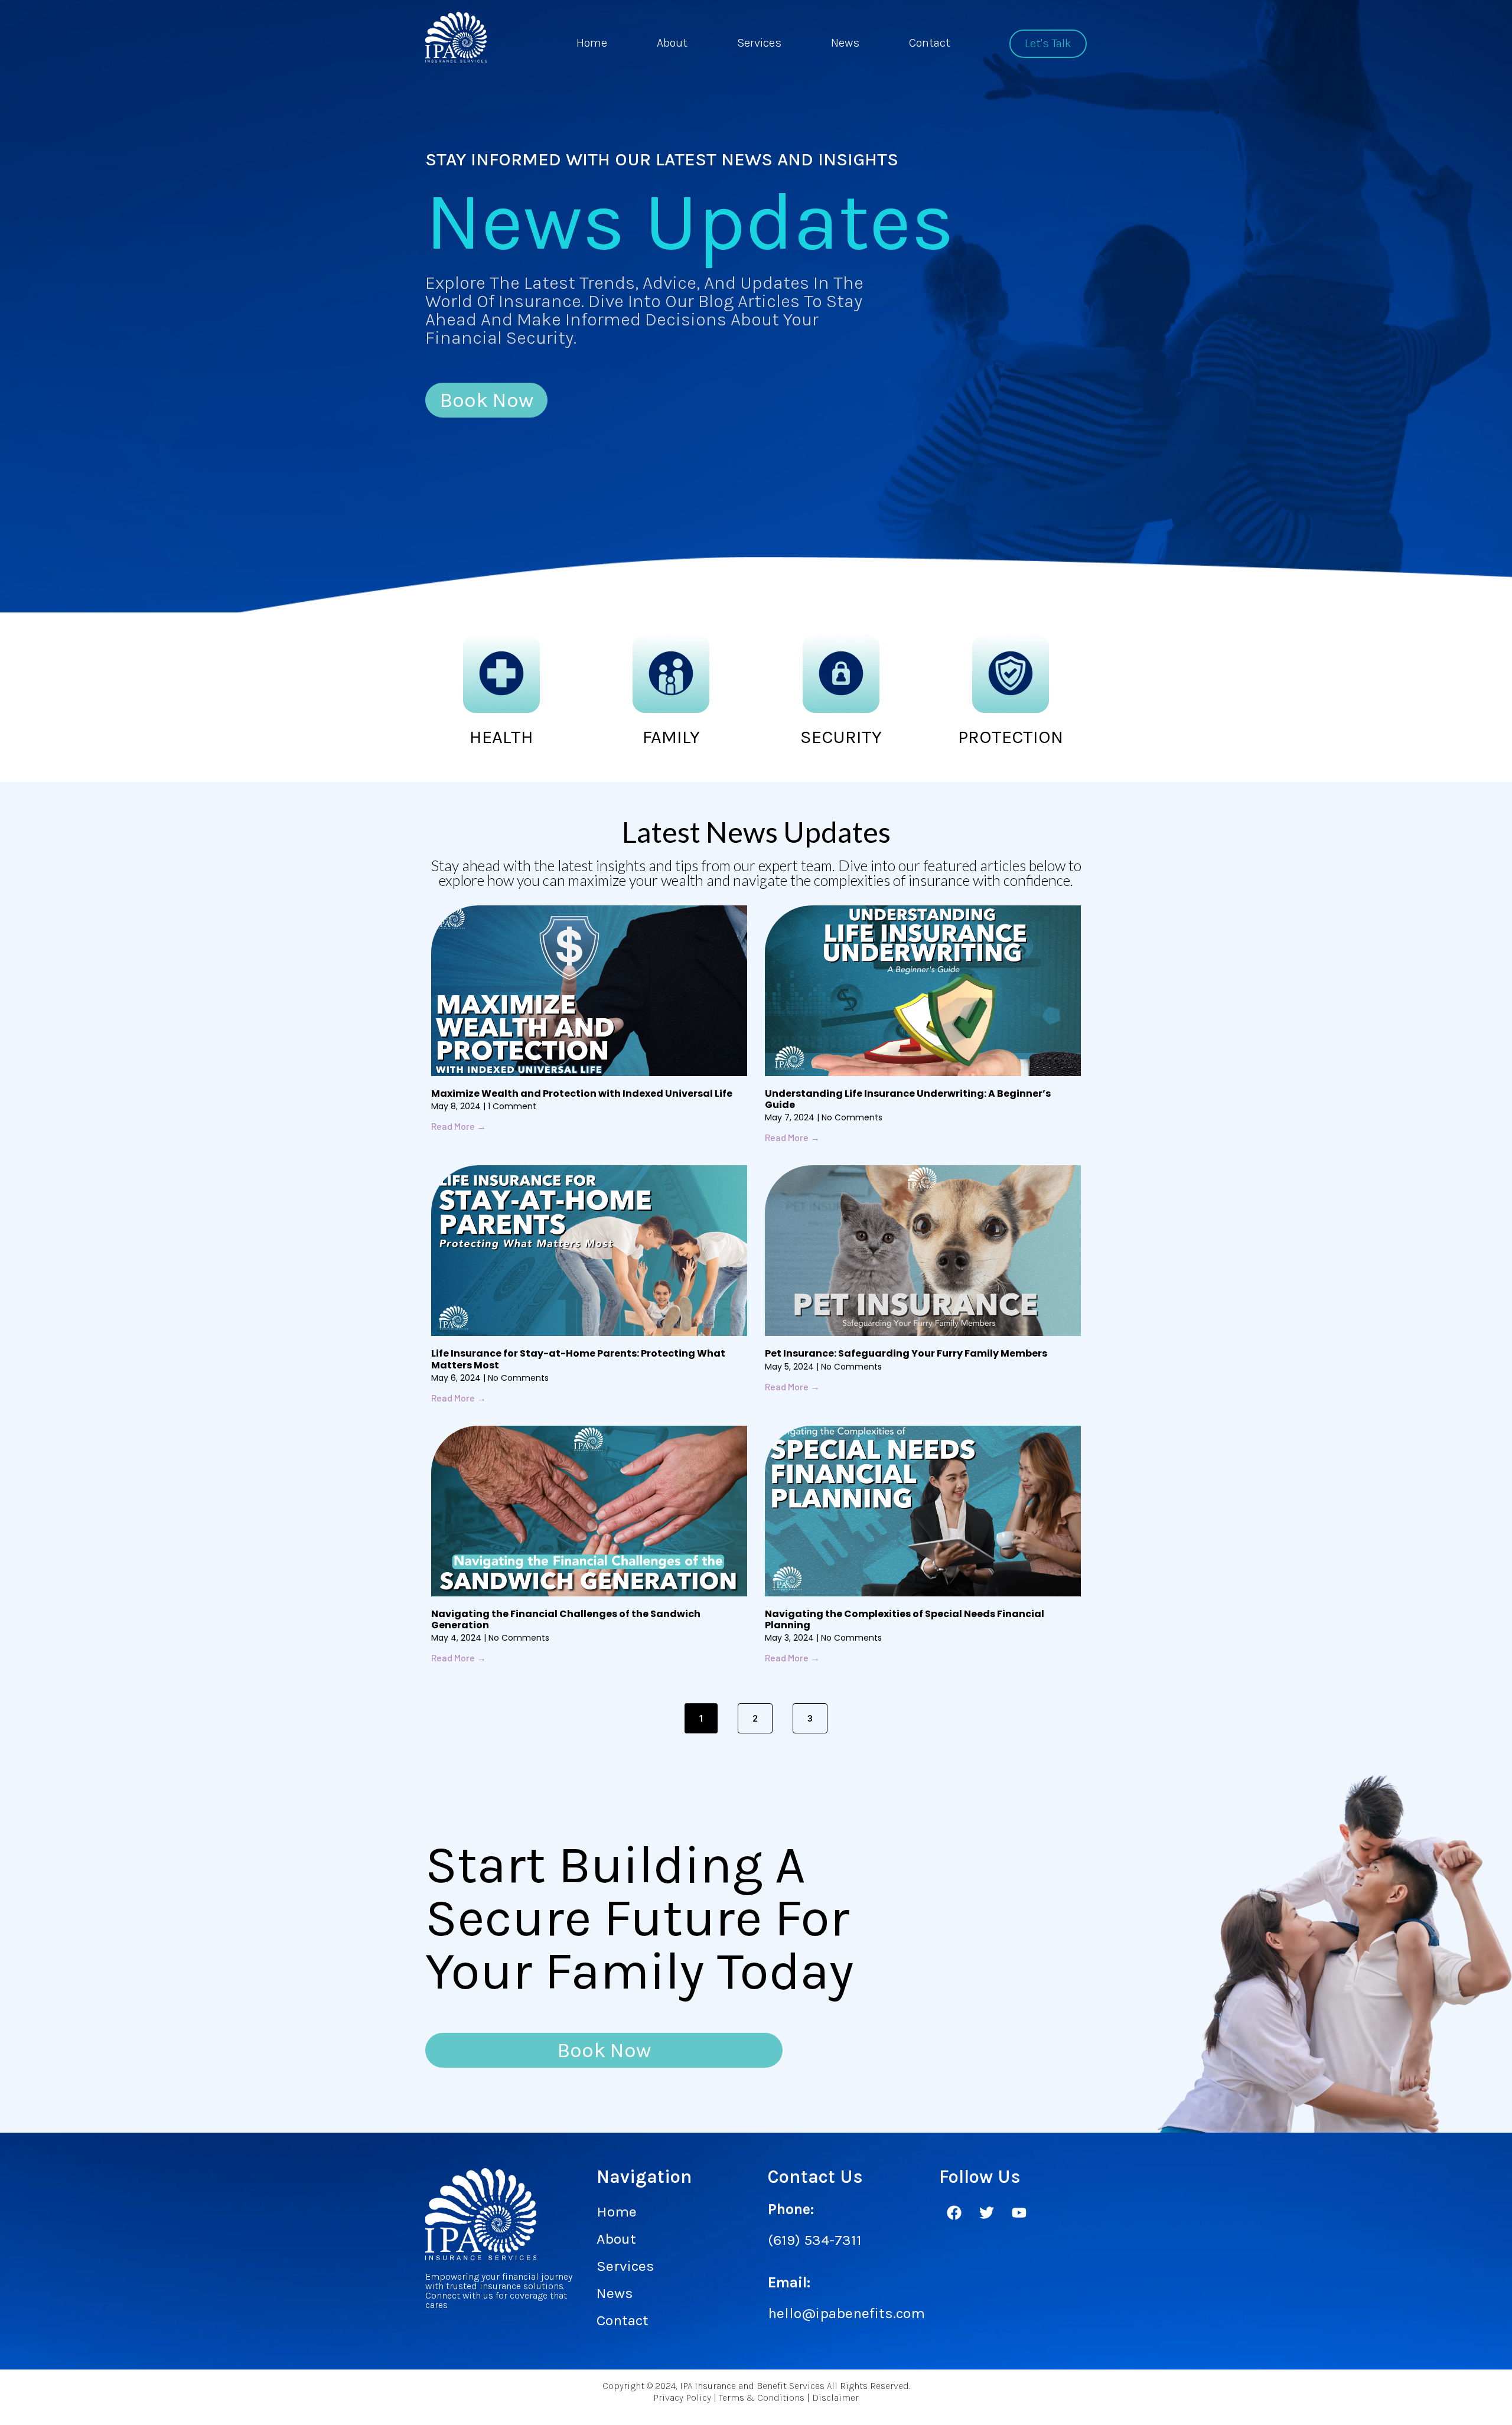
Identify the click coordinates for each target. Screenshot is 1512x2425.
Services (759, 43)
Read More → (459, 1126)
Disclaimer (835, 2398)
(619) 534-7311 (815, 2240)
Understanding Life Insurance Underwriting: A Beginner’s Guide (908, 1099)
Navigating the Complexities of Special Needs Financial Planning (905, 1619)
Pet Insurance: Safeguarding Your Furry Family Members (906, 1353)
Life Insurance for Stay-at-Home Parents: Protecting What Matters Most (578, 1359)
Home (592, 43)
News (845, 43)
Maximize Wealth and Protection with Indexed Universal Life (582, 1093)
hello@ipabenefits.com (846, 2313)
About (672, 43)
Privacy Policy (682, 2398)
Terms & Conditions (762, 2398)
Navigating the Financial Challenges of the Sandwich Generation (566, 1619)
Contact (930, 43)
